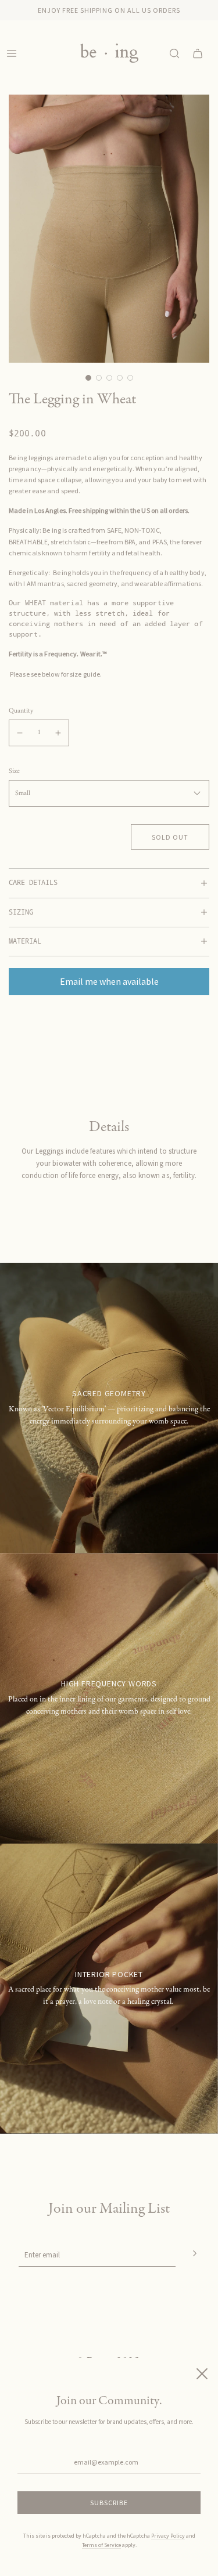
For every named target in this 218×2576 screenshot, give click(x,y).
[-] (20, 733)
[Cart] (198, 53)
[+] (58, 733)
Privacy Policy (168, 2536)
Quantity (21, 711)
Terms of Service (101, 2545)
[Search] (174, 53)
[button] (88, 378)
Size (14, 772)
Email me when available (109, 981)
